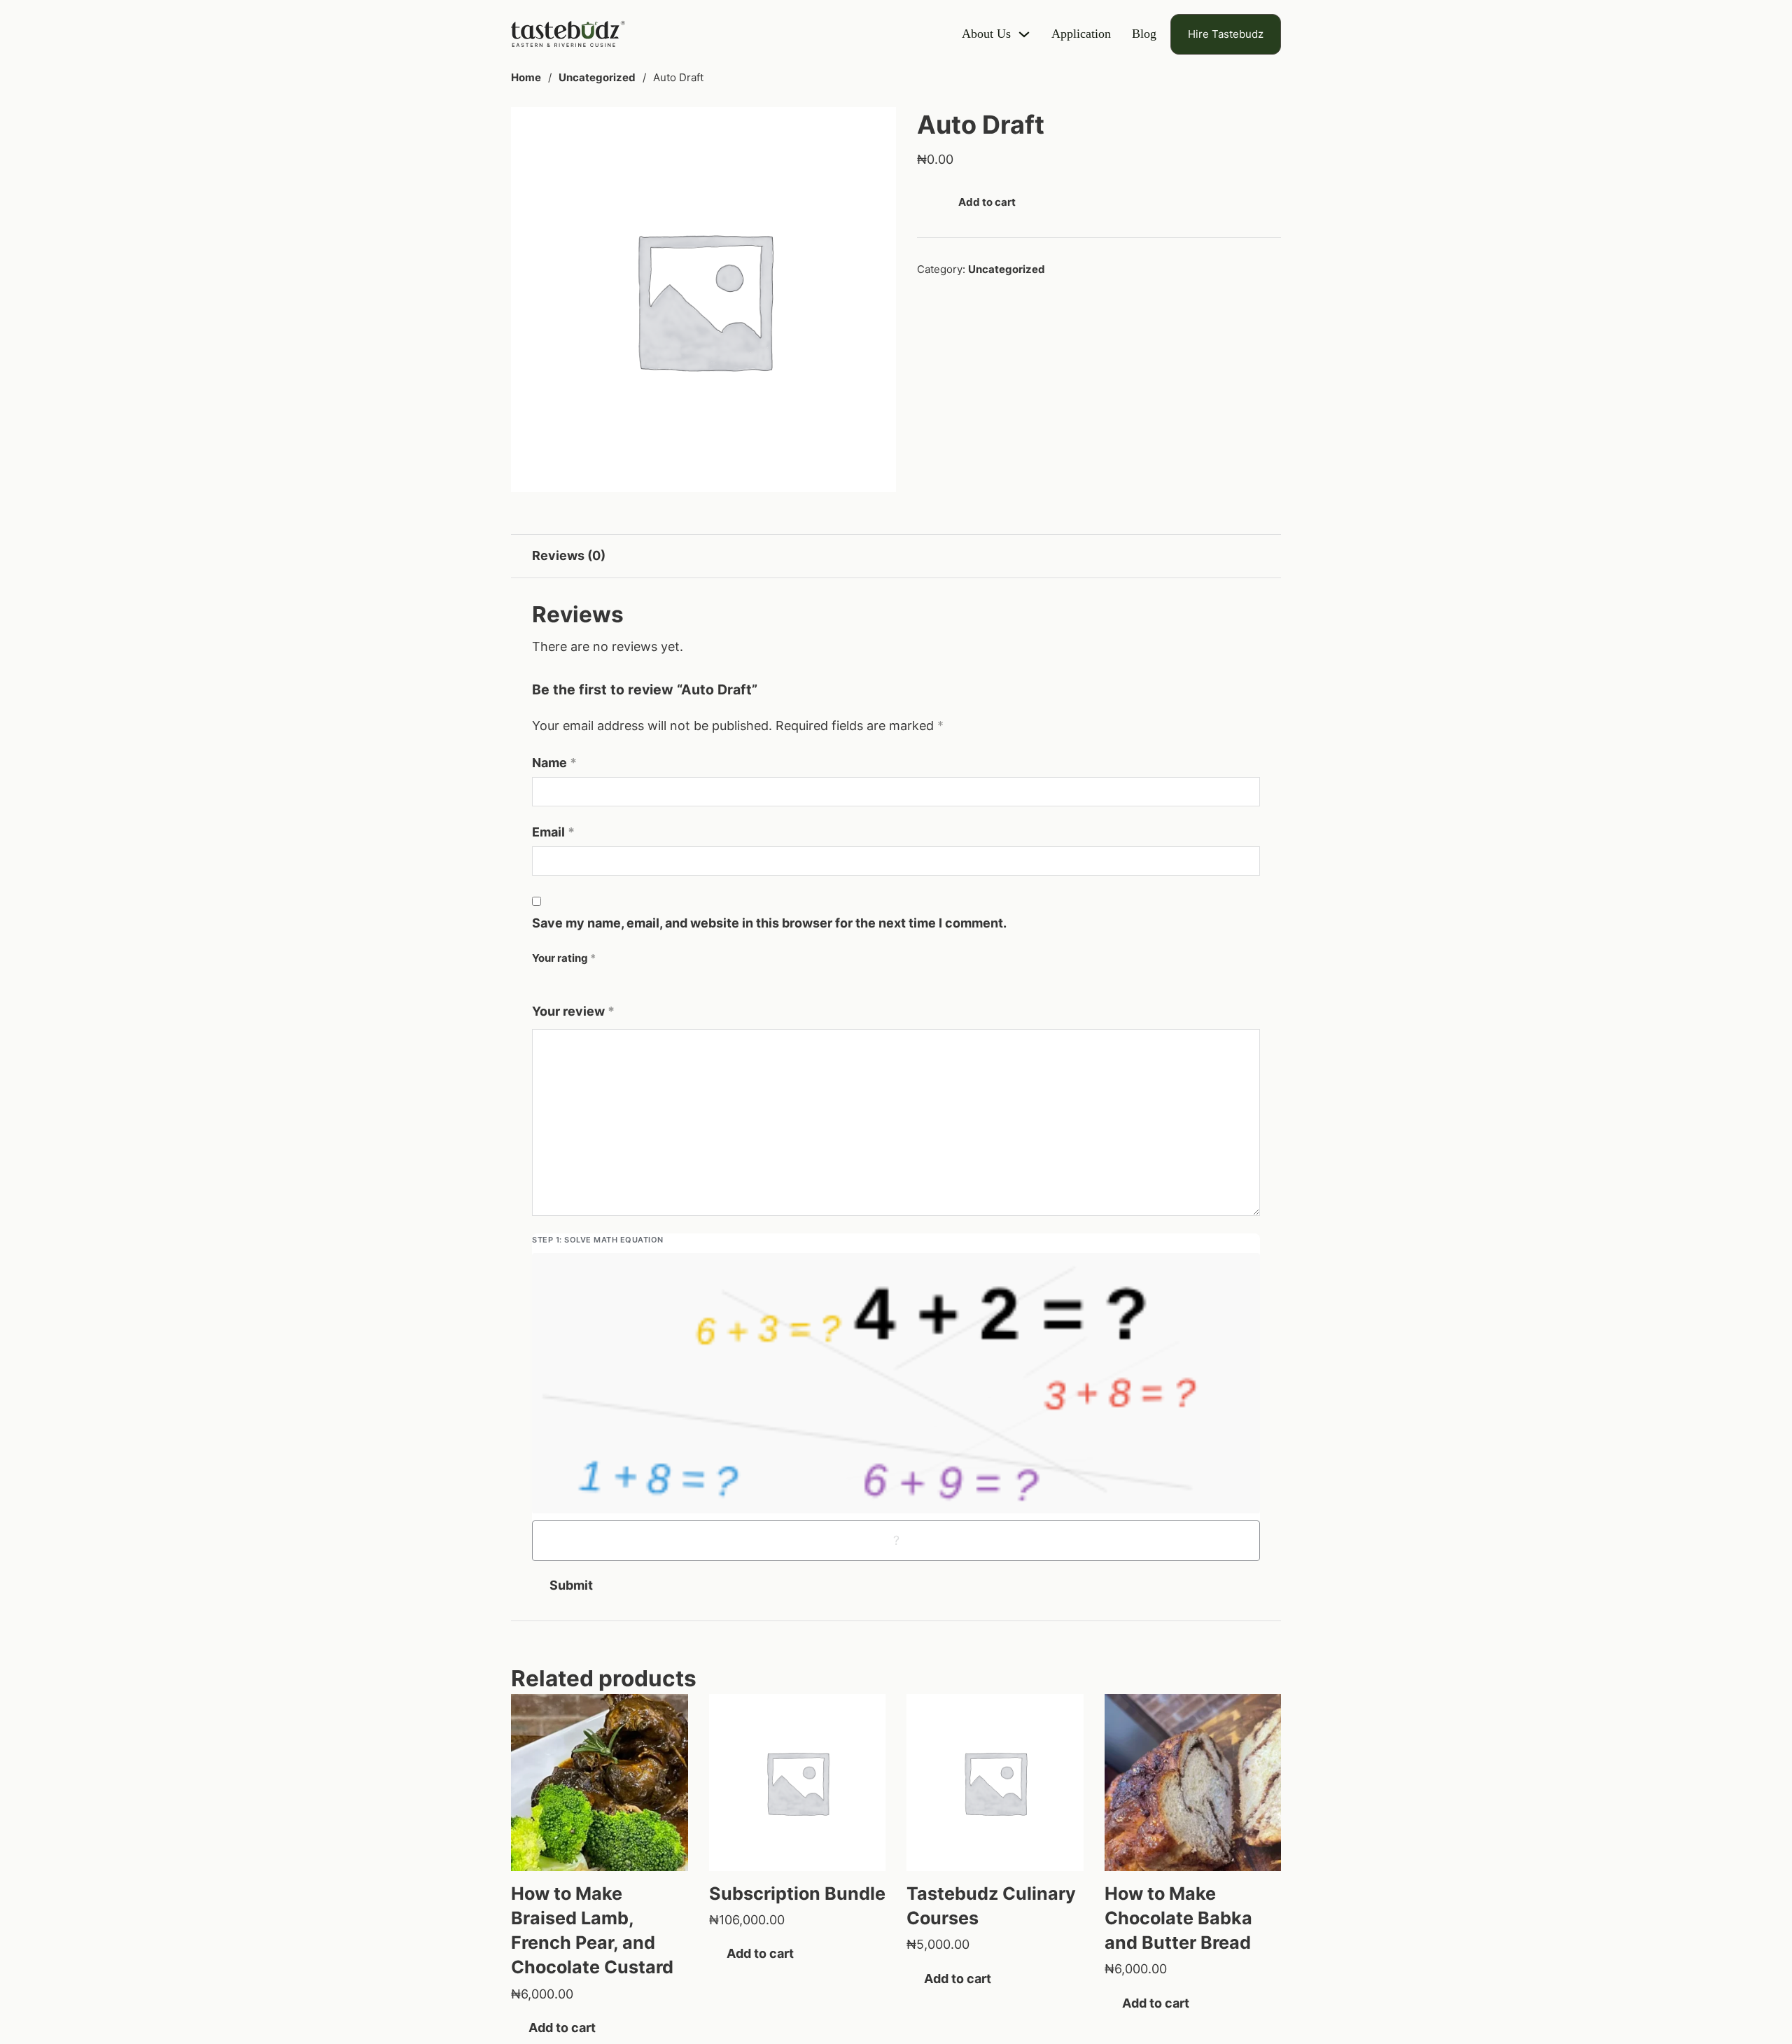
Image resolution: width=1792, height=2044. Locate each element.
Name (554, 763)
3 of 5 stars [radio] (565, 982)
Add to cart (987, 202)
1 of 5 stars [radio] (537, 982)
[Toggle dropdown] (1024, 34)
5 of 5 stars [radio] (593, 982)
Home (526, 77)
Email (553, 832)
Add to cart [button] (562, 2028)
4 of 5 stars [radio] (579, 982)
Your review (573, 1011)
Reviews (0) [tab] (569, 555)
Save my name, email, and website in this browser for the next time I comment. (769, 923)
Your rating (564, 958)
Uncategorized (597, 77)
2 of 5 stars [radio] (551, 982)
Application (1081, 34)
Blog (1144, 34)
